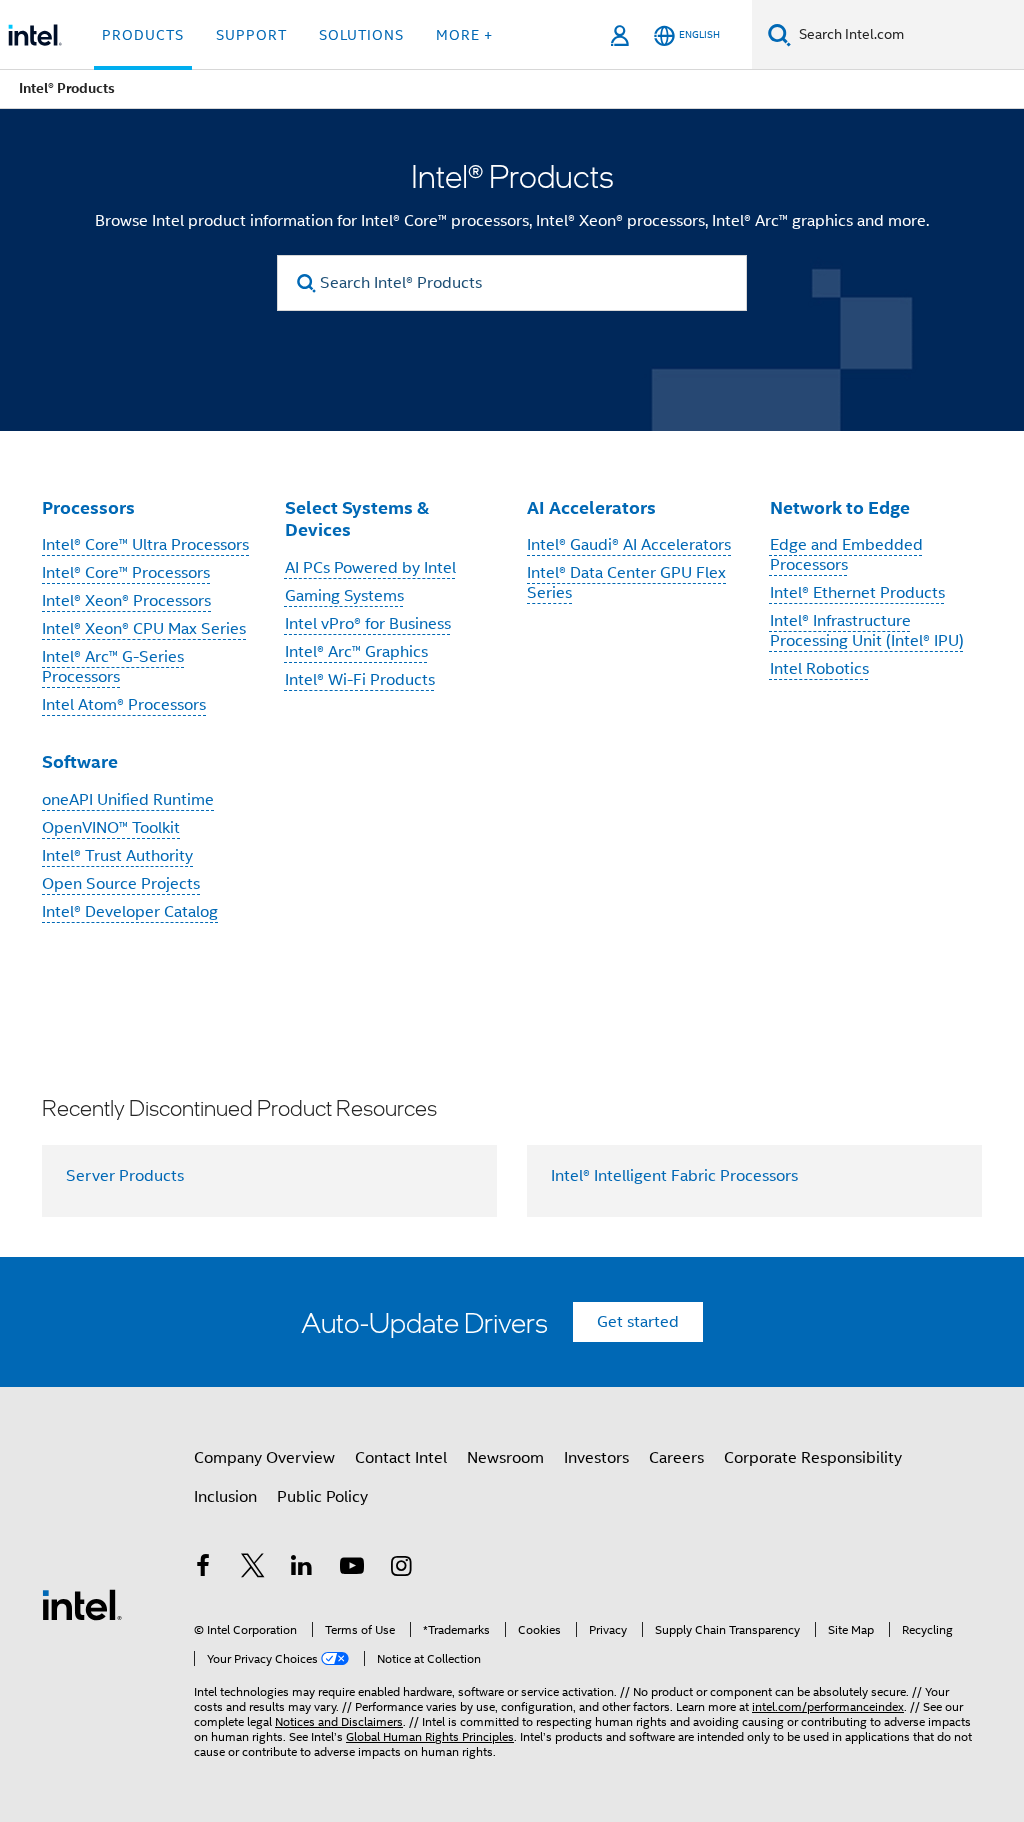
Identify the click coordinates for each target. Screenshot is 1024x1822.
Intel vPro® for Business (368, 624)
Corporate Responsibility (813, 1458)
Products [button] (143, 35)
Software (80, 761)
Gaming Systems (344, 596)
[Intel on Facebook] (203, 1569)
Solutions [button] (361, 35)
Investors (596, 1458)
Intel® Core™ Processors (126, 573)
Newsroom (505, 1458)
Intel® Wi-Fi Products (360, 680)
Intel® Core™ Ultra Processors (145, 545)
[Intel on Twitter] (253, 1569)
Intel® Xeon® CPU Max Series (144, 629)
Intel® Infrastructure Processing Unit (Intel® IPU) (867, 631)
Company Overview (264, 1458)
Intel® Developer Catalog (130, 912)
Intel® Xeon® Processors (126, 601)
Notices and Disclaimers (339, 1721)
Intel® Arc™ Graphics (356, 652)
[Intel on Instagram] (401, 1569)
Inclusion (225, 1497)
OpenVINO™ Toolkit (111, 828)
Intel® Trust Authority (117, 856)
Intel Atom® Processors (124, 705)
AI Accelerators (591, 507)
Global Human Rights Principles (430, 1736)
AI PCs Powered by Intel (370, 568)
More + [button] (464, 35)
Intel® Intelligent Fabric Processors (674, 1176)
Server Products (125, 1176)
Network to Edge (840, 507)
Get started (638, 1322)
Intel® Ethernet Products (857, 593)
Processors (88, 507)
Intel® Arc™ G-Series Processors (113, 667)
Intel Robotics (819, 669)
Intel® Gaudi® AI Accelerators (629, 545)
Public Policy (322, 1497)
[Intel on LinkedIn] (302, 1569)
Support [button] (251, 35)
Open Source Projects (121, 884)
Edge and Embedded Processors (846, 555)
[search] (306, 283)
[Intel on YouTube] (352, 1569)
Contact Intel (401, 1458)
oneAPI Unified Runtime (128, 800)
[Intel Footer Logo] (82, 1604)
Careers (676, 1458)
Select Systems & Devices (357, 519)
